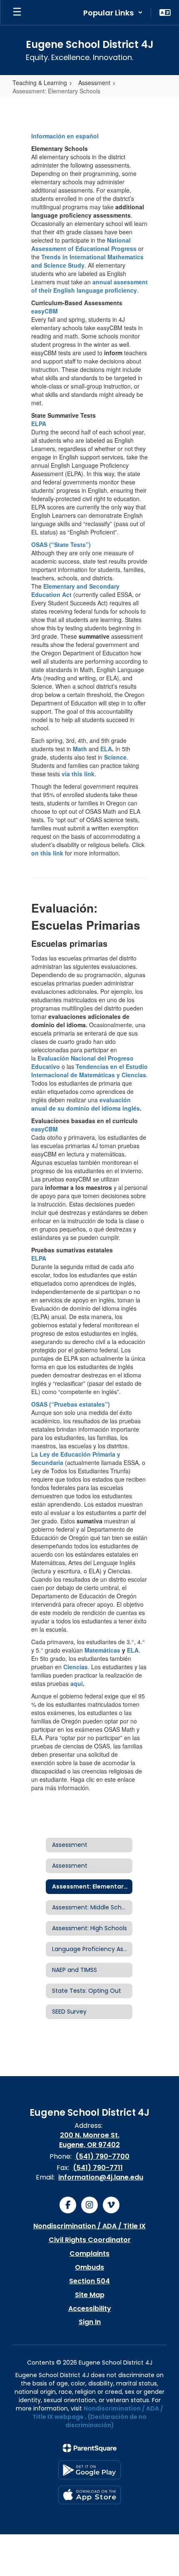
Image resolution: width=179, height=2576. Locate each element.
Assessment (94, 83)
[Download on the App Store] (89, 2495)
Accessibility (90, 2309)
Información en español (65, 136)
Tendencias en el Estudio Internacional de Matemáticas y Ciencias (89, 1071)
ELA (106, 749)
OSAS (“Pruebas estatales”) (71, 1404)
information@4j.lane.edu (101, 2177)
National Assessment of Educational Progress (84, 244)
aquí (77, 1683)
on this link (47, 853)
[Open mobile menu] (17, 13)
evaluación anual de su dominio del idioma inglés (86, 1104)
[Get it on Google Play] (89, 2470)
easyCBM (45, 311)
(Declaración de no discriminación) (106, 2421)
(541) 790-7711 (98, 2168)
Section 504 (89, 2281)
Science (115, 757)
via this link (78, 774)
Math (80, 749)
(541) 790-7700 (102, 2156)
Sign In (90, 2322)
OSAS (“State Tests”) (61, 544)
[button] (113, 13)
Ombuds (89, 2267)
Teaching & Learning (40, 83)
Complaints (89, 2254)
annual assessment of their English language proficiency (89, 286)
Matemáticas (102, 1650)
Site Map (90, 2295)
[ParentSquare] (90, 2448)
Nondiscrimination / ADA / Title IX (89, 2226)
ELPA (39, 424)
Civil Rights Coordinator (90, 2240)
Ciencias (76, 1667)
